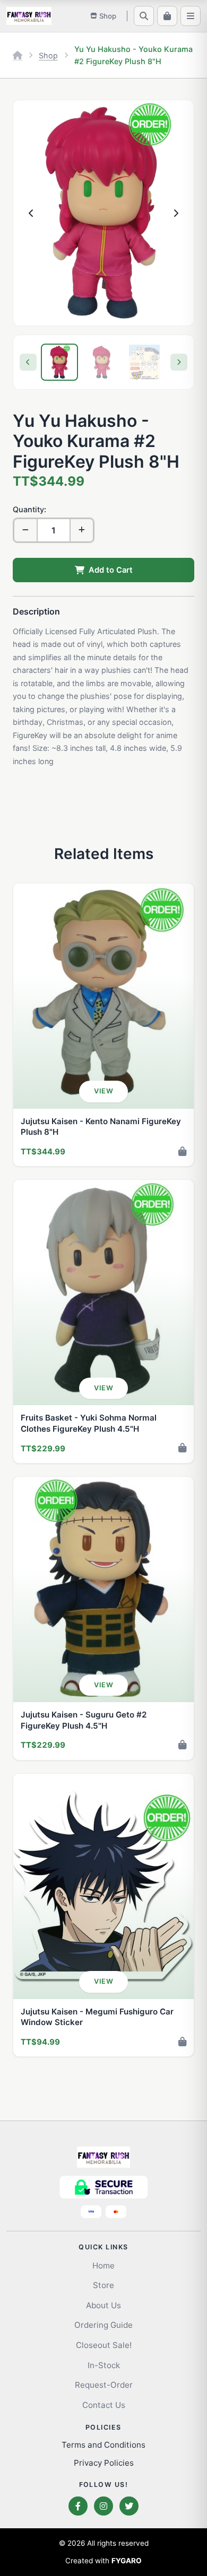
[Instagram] (103, 2506)
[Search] (144, 16)
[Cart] (167, 16)
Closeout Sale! (104, 2345)
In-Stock (104, 2365)
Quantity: (29, 509)
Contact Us (104, 2405)
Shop (48, 55)
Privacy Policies (104, 2463)
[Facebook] (78, 2506)
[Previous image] (31, 213)
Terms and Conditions (103, 2445)
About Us (103, 2305)
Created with (103, 2561)
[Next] (179, 362)
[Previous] (28, 362)
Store (103, 2285)
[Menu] (191, 16)
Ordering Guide (103, 2325)
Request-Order (104, 2385)
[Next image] (176, 213)
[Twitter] (129, 2506)
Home (103, 2266)
